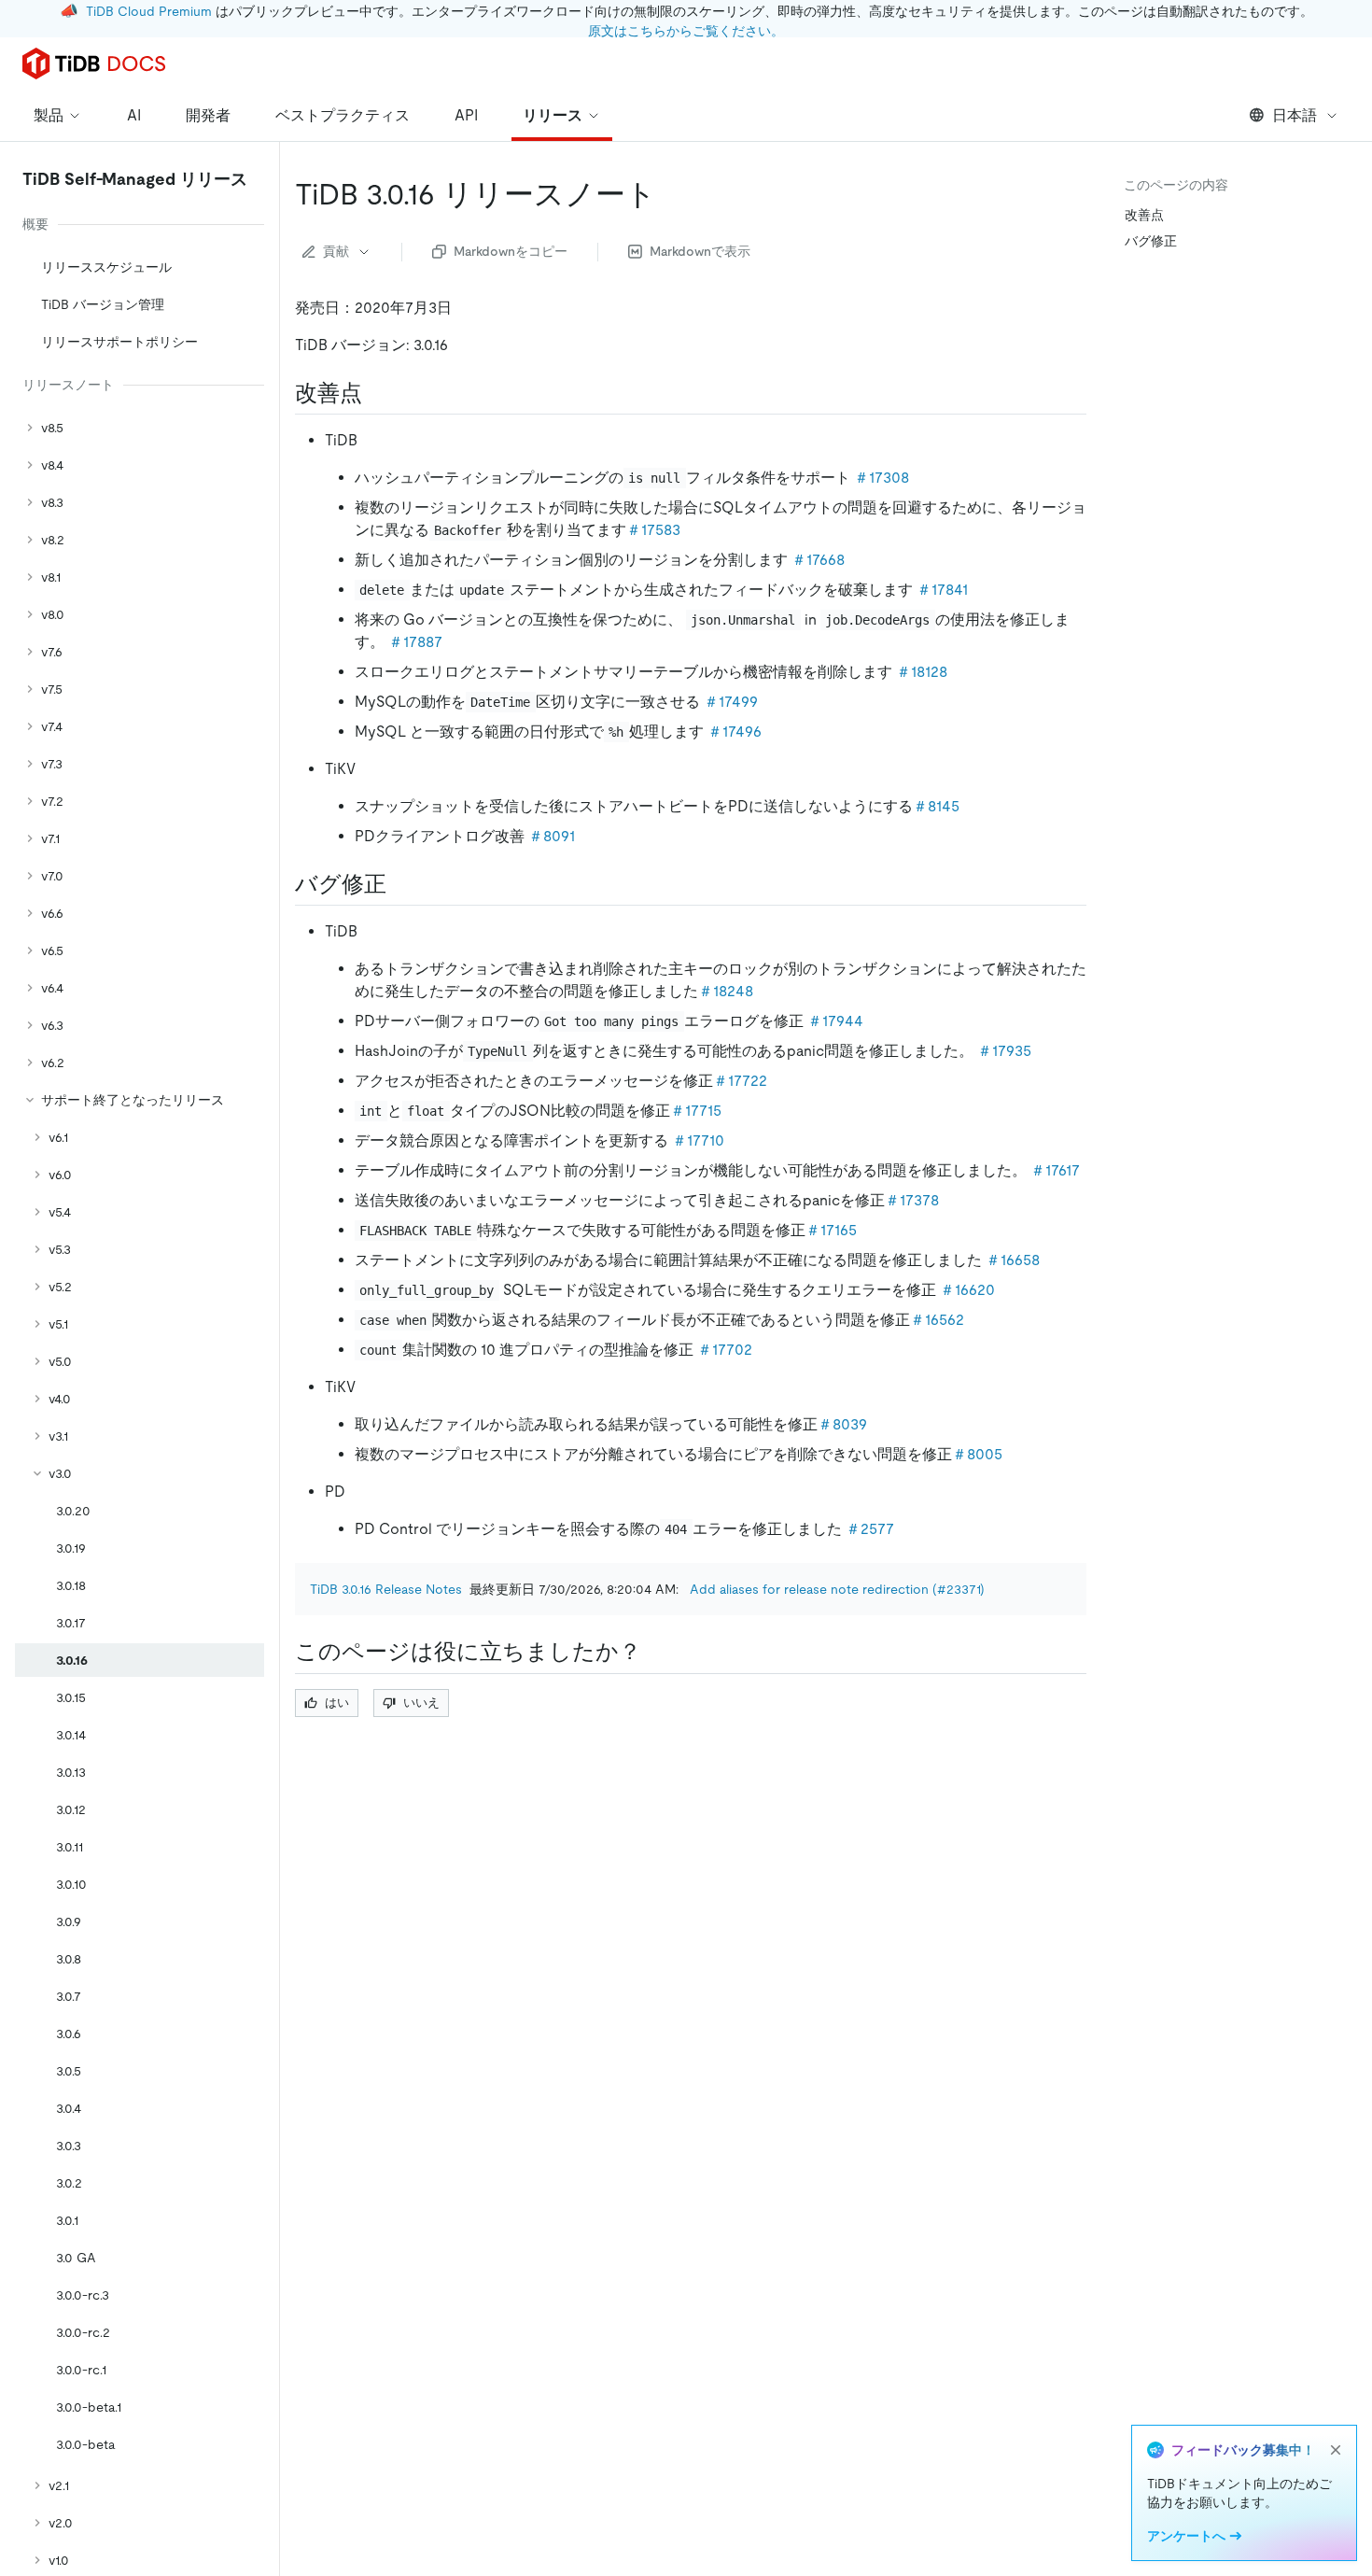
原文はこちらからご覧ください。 (686, 31)
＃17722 (740, 1081)
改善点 (1144, 215)
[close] (1336, 2450)
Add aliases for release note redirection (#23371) (837, 1589)
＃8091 (552, 836)
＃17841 (942, 590)
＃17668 (818, 560)
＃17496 (735, 732)
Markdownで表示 (700, 251)
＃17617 (1055, 1170)
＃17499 (731, 702)
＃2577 (870, 1529)
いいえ (421, 1703)
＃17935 (1004, 1051)
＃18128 (922, 672)
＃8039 (842, 1424)
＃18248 (726, 991)
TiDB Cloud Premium (149, 11)
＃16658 (1013, 1260)
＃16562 (937, 1320)
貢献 (336, 251)
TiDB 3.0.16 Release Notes (386, 1589)
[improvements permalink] (377, 393)
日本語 (1295, 115)
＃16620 (967, 1290)
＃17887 (415, 642)
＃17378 (912, 1200)
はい (337, 1703)
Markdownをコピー (511, 251)
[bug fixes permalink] (401, 884)
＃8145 (936, 806)
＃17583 (653, 530)
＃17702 (725, 1350)
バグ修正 (1151, 241)
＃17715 (696, 1111)
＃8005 (977, 1454)
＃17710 (698, 1140)
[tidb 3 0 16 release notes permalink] (671, 194)
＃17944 (835, 1021)
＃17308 (882, 478)
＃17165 (831, 1230)
